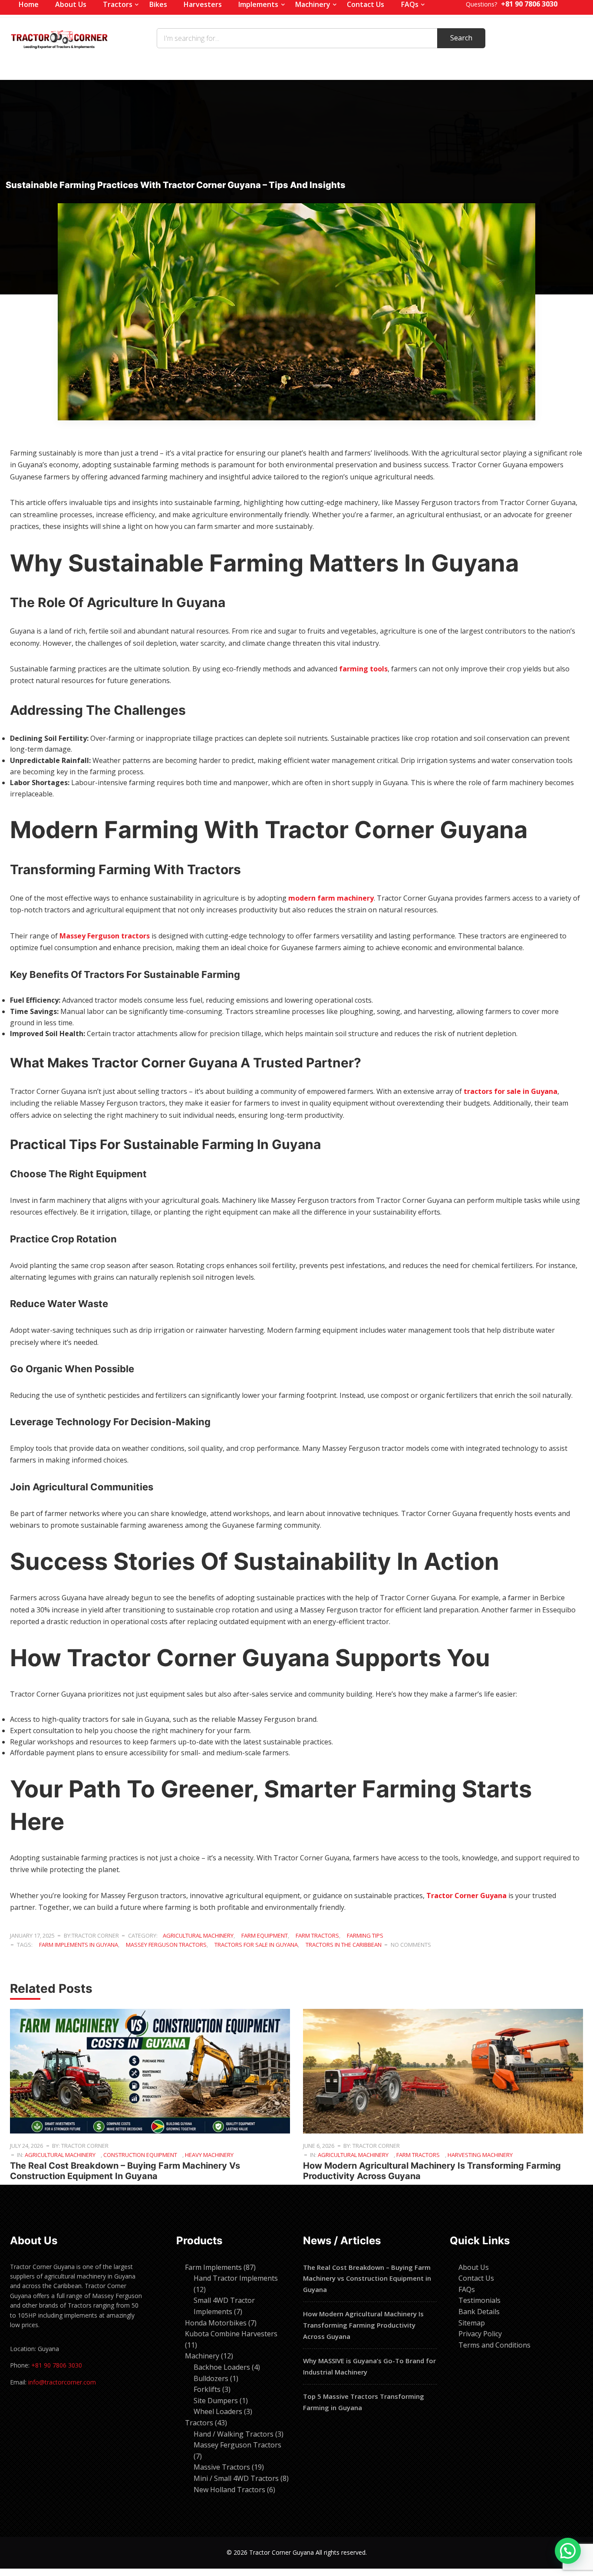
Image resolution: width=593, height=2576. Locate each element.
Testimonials (479, 2300)
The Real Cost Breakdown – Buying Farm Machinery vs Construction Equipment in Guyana (125, 2171)
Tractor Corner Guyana (466, 1896)
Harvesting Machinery (480, 2155)
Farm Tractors (317, 1935)
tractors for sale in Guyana (511, 1091)
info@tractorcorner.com (62, 2382)
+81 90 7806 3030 (57, 2365)
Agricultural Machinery (198, 1935)
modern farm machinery (331, 898)
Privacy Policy (480, 2334)
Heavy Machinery (209, 2155)
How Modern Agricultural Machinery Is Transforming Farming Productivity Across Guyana (363, 2325)
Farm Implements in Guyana (79, 1945)
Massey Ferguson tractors (105, 936)
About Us (474, 2267)
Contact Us (476, 2278)
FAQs (467, 2289)
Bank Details (479, 2312)
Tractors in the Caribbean (344, 1945)
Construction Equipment (140, 2155)
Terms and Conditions (494, 2345)
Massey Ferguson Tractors (166, 1945)
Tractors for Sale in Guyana (256, 1945)
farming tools (363, 669)
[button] (568, 2551)
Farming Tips (365, 1935)
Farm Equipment (265, 1935)
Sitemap (472, 2323)
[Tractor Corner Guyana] (59, 38)
